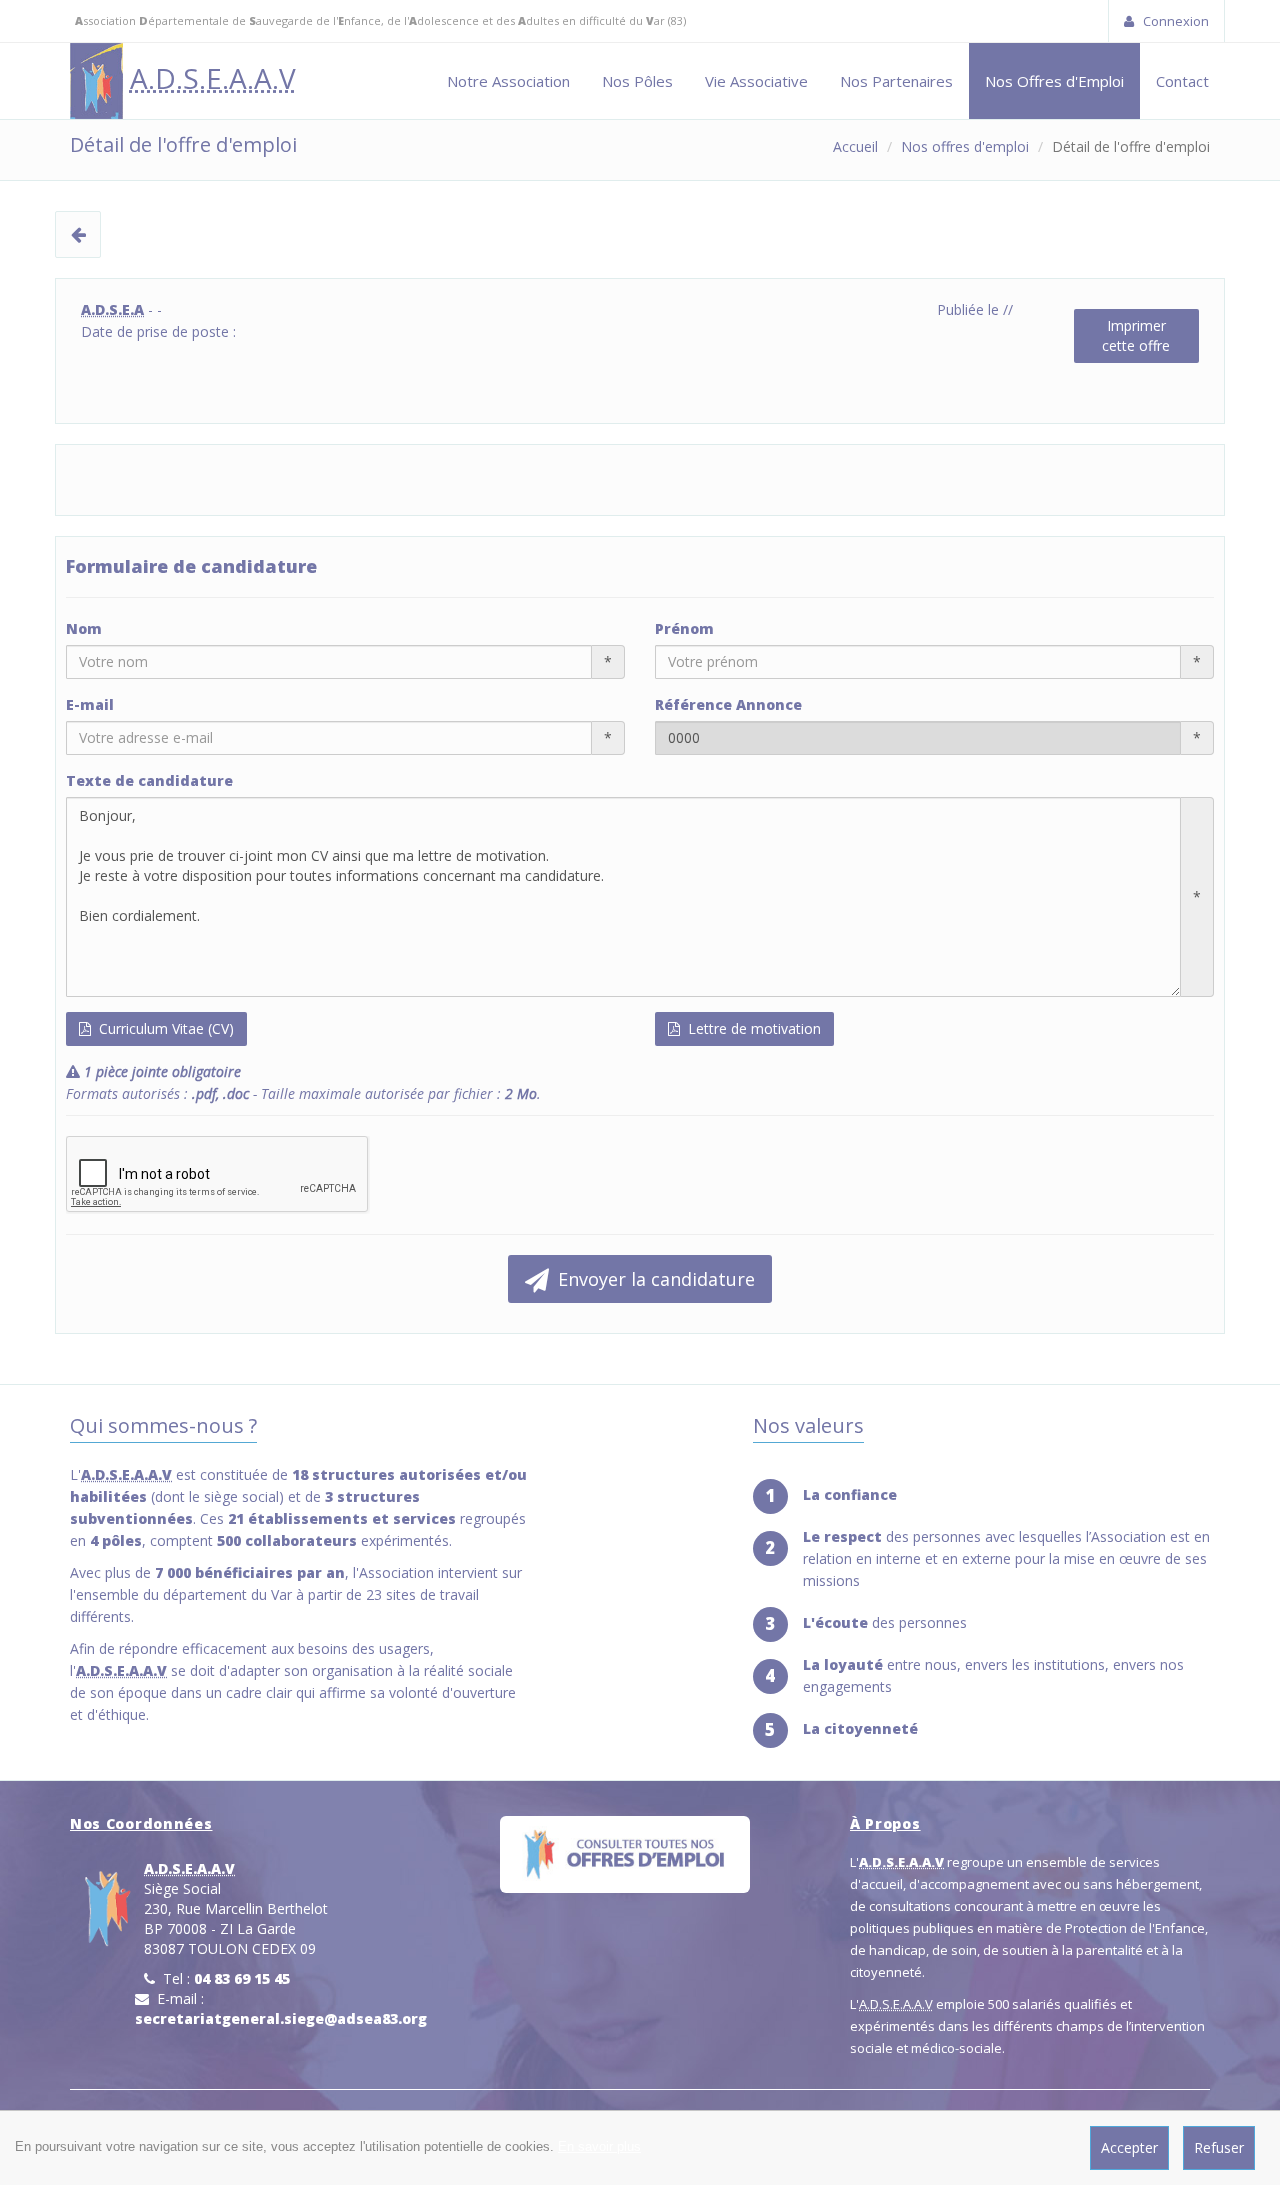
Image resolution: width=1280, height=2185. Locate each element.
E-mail (90, 704)
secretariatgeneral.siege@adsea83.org (281, 2018)
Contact (1182, 81)
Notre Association (508, 81)
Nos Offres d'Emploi (1054, 81)
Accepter (1129, 2147)
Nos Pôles (637, 81)
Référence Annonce (728, 704)
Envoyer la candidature (654, 1279)
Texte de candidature (149, 780)
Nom (84, 628)
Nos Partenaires (896, 81)
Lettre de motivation (752, 1028)
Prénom (684, 628)
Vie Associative (756, 81)
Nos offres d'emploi (965, 146)
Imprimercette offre (1136, 335)
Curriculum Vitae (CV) (164, 1028)
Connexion (1174, 21)
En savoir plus (599, 2147)
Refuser (1219, 2147)
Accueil (855, 146)
